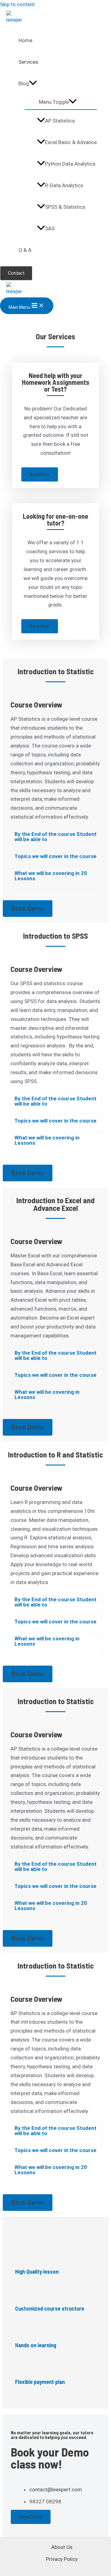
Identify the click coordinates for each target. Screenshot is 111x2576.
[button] (56, 839)
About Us (62, 2547)
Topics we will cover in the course (55, 856)
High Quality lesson (37, 2272)
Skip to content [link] (17, 4)
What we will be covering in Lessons (47, 1140)
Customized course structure (50, 2308)
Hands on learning (36, 2345)
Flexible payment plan (40, 2382)
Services (28, 62)
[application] (33, 83)
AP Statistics (60, 121)
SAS (50, 228)
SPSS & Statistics (65, 207)
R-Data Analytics (64, 185)
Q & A (25, 250)
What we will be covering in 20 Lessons (51, 876)
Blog (24, 83)
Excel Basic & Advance (71, 142)
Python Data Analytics (70, 164)
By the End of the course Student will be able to (55, 837)
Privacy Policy (62, 2559)
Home (25, 40)
